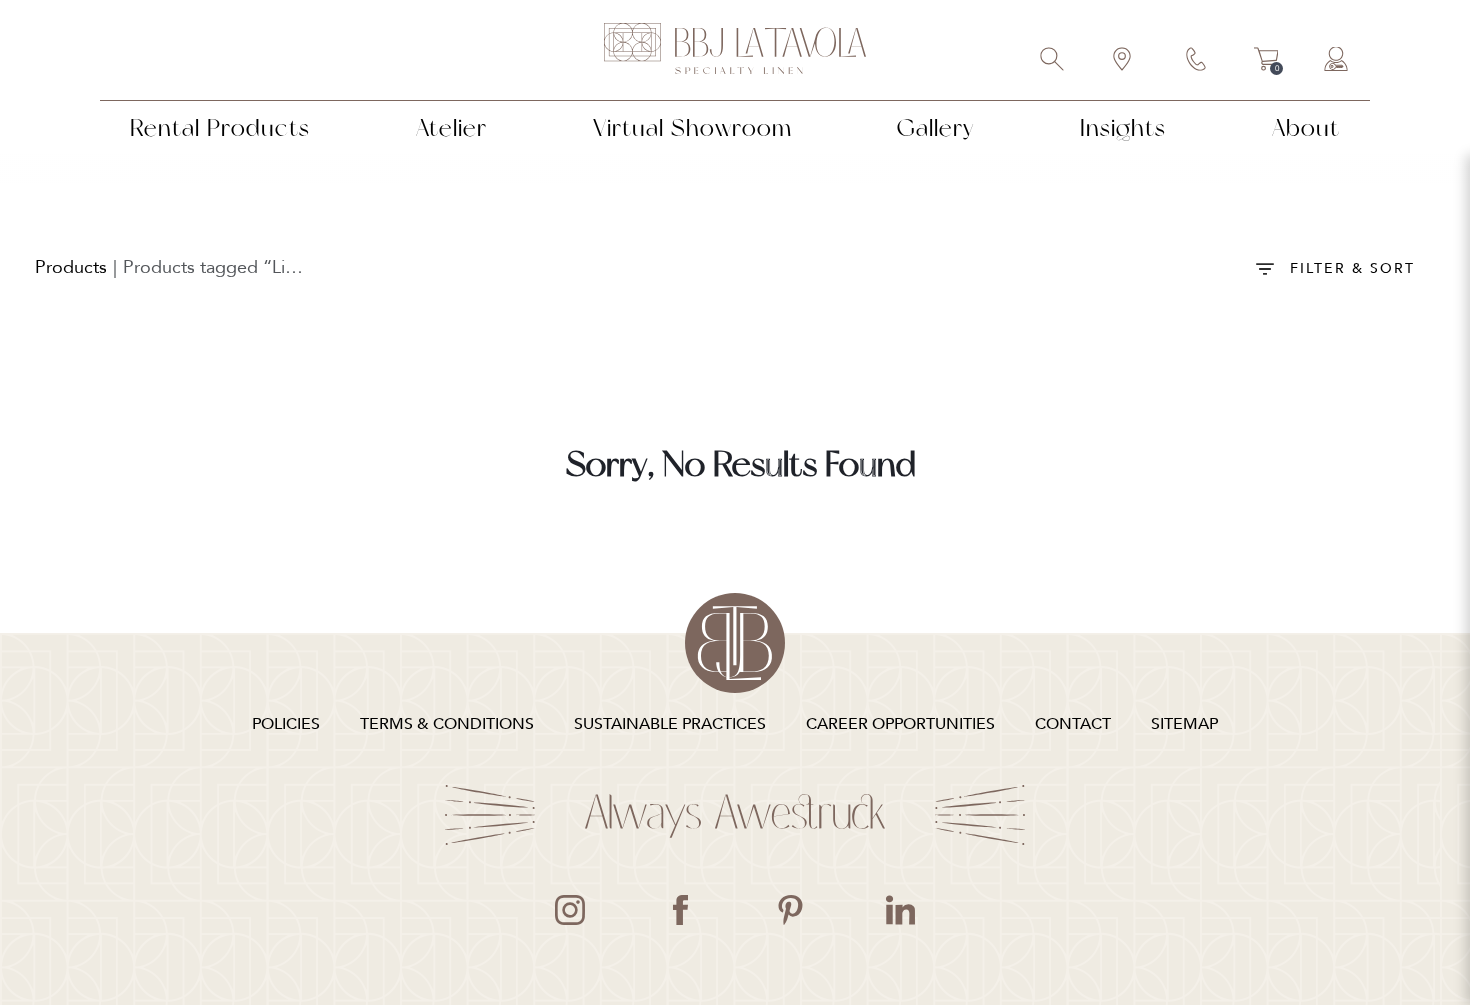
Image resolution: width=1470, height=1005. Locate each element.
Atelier (451, 127)
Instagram (570, 910)
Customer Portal (1337, 61)
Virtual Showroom (692, 127)
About (1306, 127)
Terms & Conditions (447, 724)
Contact (1197, 61)
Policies (286, 724)
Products (71, 267)
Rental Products (220, 127)
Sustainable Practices (670, 724)
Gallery (935, 127)
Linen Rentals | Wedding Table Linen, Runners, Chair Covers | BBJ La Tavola (735, 50)
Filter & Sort (1352, 268)
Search (1053, 61)
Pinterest (790, 910)
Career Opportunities (900, 724)
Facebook (680, 910)
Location (1123, 61)
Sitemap (1184, 724)
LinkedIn (900, 910)
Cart (1266, 62)
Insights (1123, 127)
